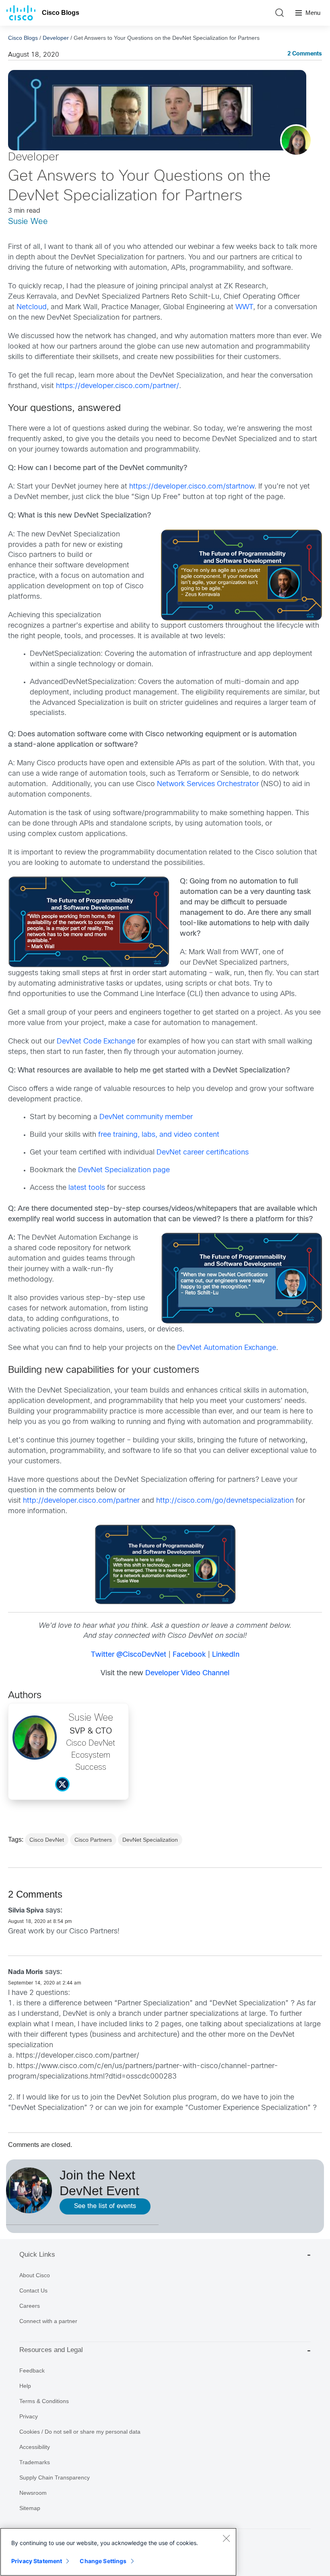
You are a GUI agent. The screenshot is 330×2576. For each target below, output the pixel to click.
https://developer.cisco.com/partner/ (78, 2056)
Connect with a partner (48, 2321)
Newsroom (33, 2493)
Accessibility (35, 2447)
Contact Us (33, 2290)
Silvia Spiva (26, 1911)
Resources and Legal (51, 2350)
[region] (118, 2552)
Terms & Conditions (44, 2401)
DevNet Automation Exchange (227, 1348)
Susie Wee (28, 222)
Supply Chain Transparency (55, 2477)
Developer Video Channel (187, 1673)
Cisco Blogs (61, 13)
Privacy (29, 2416)
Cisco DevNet (47, 1840)
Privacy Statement (37, 2561)
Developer (56, 38)
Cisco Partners (93, 1840)
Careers (30, 2306)
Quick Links (37, 2255)
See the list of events (105, 2206)
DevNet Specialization (150, 1840)
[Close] (226, 2538)
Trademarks (35, 2462)
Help (25, 2386)
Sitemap (30, 2508)
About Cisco (35, 2275)
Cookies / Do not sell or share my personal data (80, 2432)
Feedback (32, 2371)
